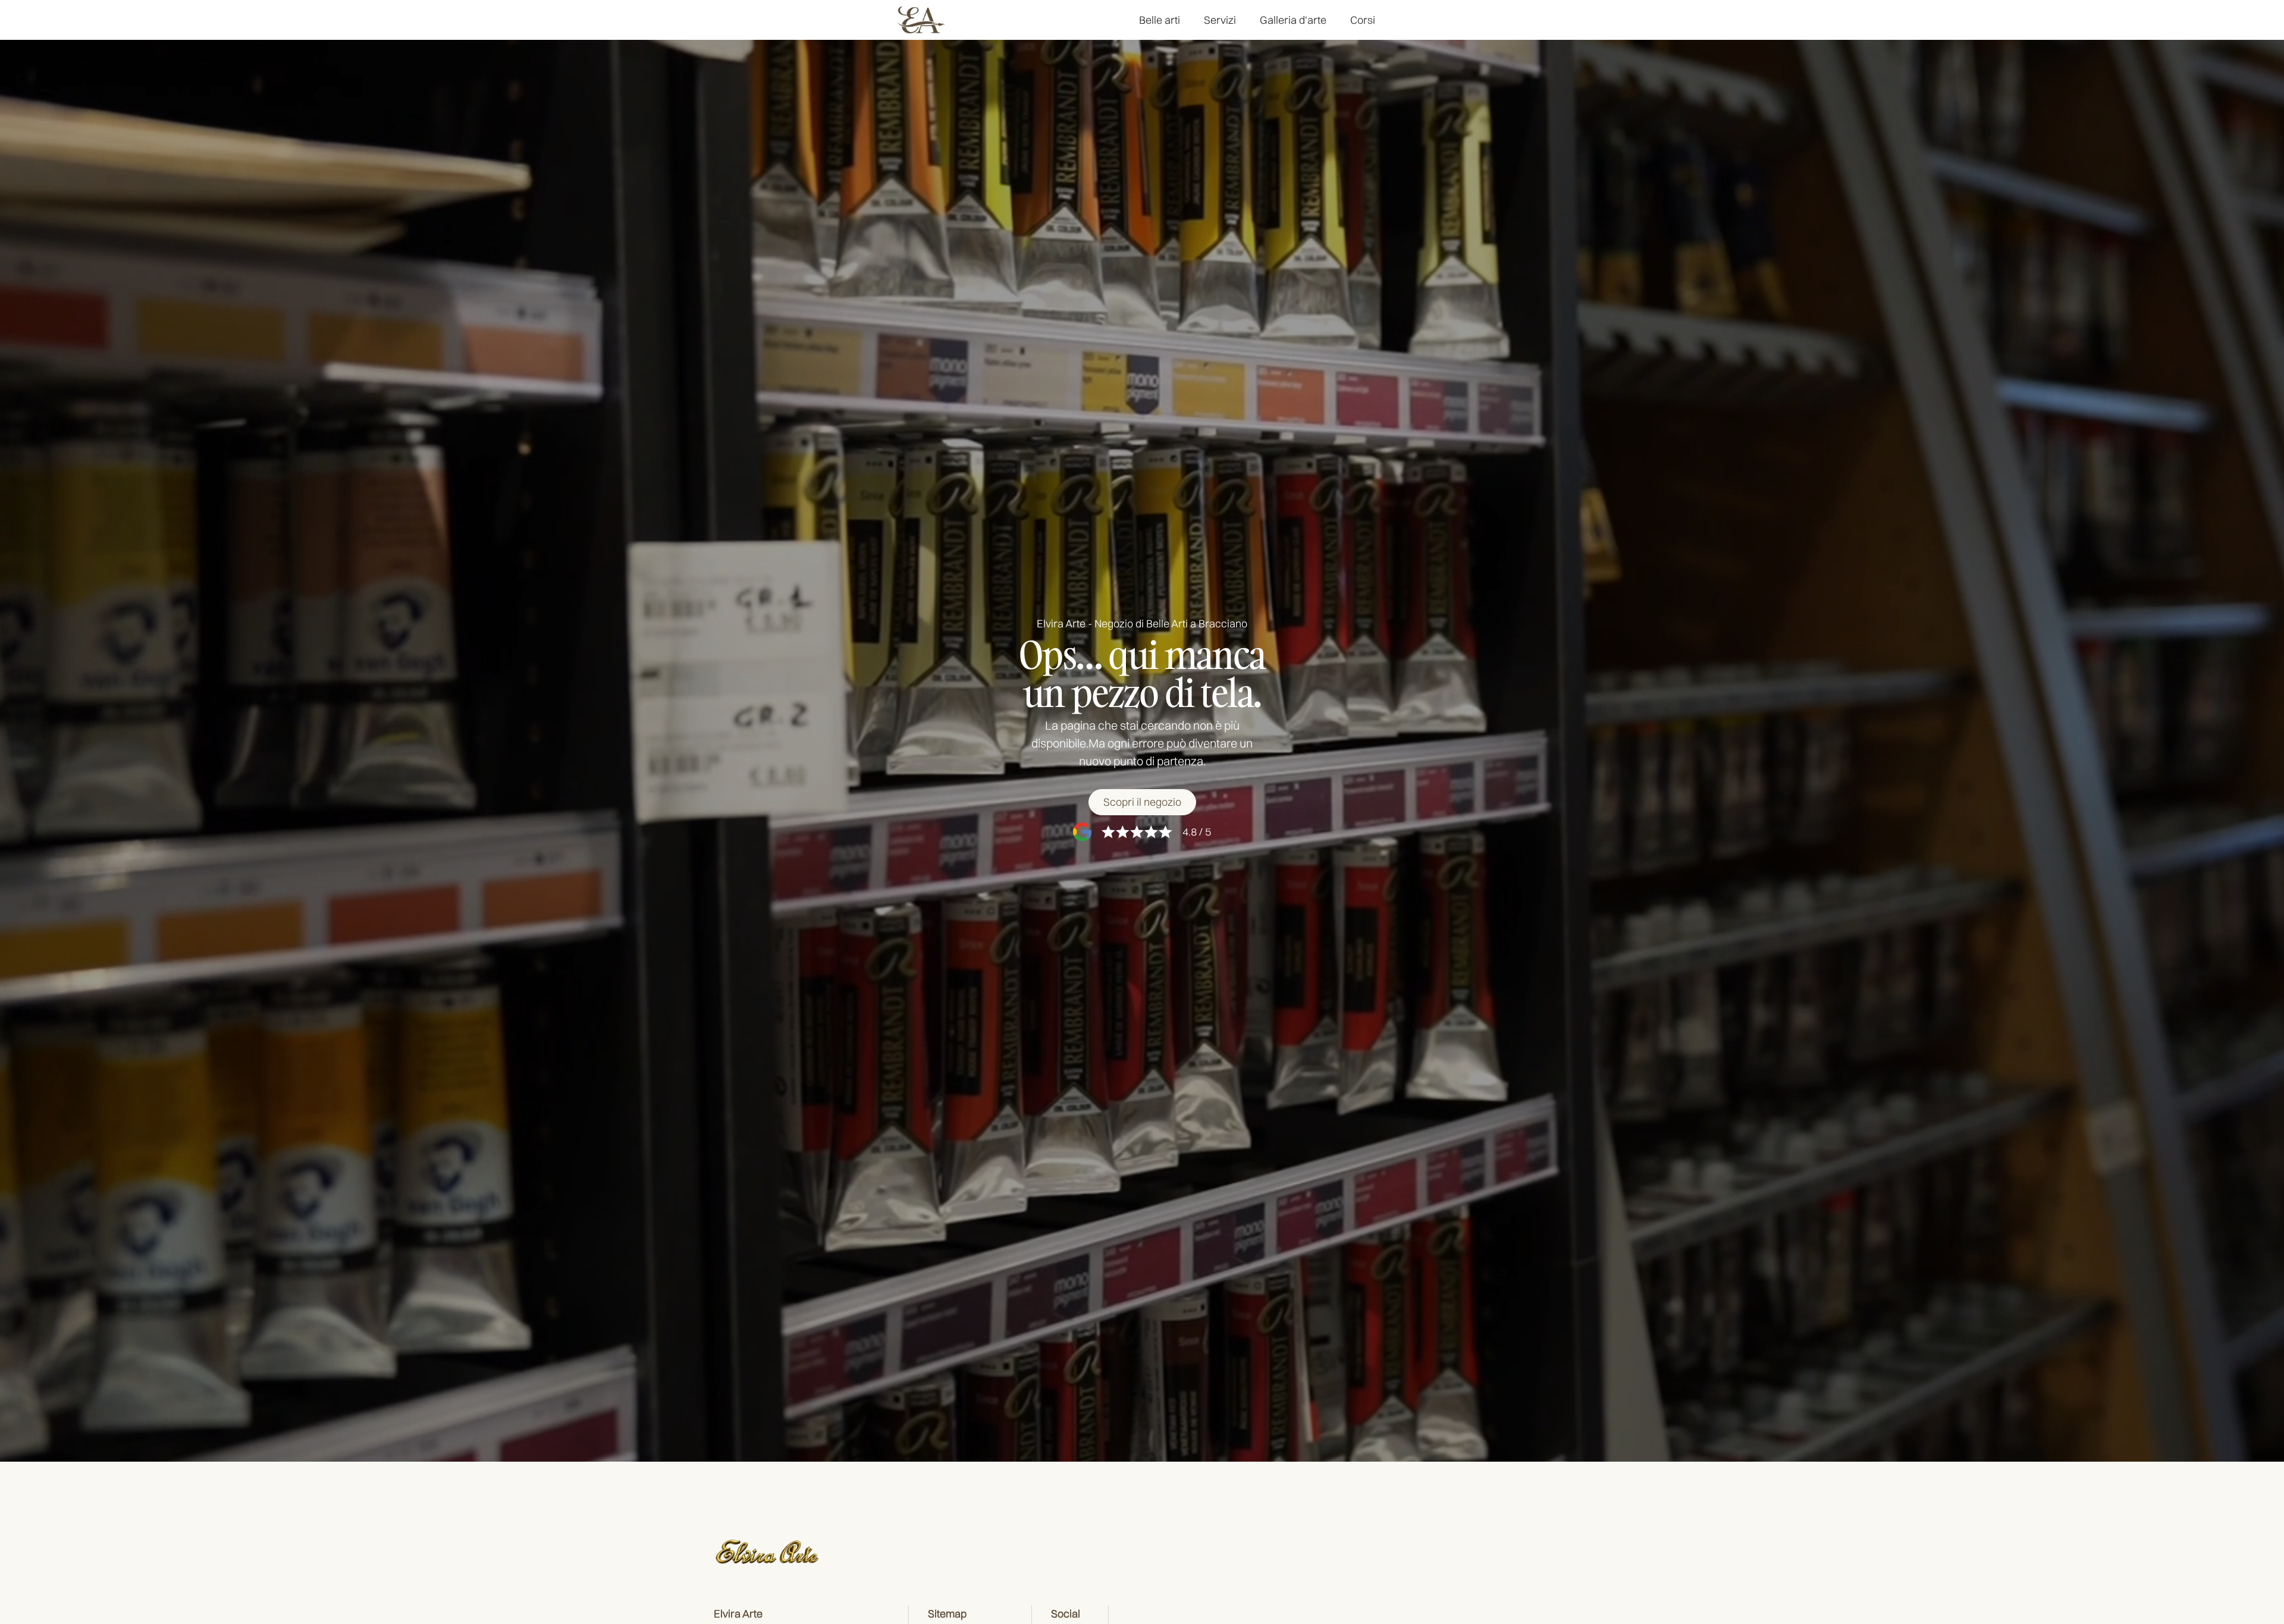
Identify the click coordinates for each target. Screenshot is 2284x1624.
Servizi (1220, 20)
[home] (921, 20)
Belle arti (1160, 20)
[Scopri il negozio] (1142, 802)
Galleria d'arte (1293, 20)
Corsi (1363, 20)
